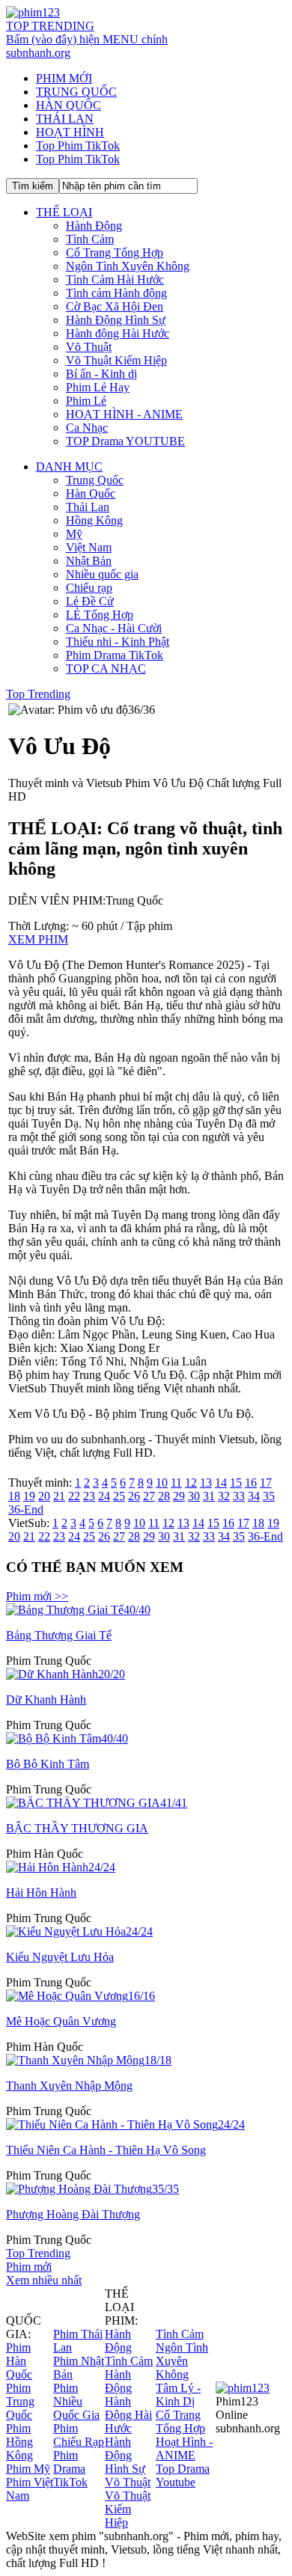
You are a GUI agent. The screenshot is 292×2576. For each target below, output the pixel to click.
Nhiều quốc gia (102, 574)
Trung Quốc (95, 480)
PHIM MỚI (64, 78)
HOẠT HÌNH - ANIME (124, 414)
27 (149, 1496)
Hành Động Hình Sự (116, 320)
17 (266, 1483)
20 (44, 1496)
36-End (26, 1509)
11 (176, 1483)
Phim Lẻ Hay (98, 387)
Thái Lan (88, 507)
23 (89, 1496)
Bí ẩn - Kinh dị (101, 374)
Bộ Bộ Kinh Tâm (48, 1764)
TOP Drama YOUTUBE (125, 441)
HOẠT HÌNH (70, 132)
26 (134, 1496)
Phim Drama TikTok (115, 655)
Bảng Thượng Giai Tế (59, 1635)
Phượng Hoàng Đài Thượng (73, 2214)
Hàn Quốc (91, 493)
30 (194, 1496)
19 (29, 1496)
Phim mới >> (37, 1596)
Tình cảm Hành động (116, 293)
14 (221, 1483)
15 (236, 1483)
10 (162, 1483)
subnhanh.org (38, 53)
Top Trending (38, 694)
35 (269, 1496)
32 (224, 1496)
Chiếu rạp (89, 588)
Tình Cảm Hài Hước (115, 279)
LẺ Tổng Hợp (100, 615)
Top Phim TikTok (78, 146)
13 (206, 1483)
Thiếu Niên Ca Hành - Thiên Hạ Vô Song (106, 2150)
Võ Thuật (89, 347)
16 (251, 1483)
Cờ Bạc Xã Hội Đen (115, 306)
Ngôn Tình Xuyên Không (128, 266)
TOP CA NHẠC (106, 669)
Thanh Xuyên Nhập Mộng (69, 2086)
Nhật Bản (89, 561)
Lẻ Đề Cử (90, 601)
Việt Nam (89, 547)
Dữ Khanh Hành (46, 1700)
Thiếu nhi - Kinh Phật (118, 642)
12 (191, 1483)
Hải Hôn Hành (41, 1893)
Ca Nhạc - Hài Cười (114, 628)
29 (179, 1496)
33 (239, 1496)
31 (209, 1496)
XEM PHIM (38, 939)
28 (164, 1496)
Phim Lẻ (86, 401)
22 (74, 1496)
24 (104, 1496)
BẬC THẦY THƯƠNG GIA (77, 1828)
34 (254, 1496)
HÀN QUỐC (69, 105)
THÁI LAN (65, 119)
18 (14, 1496)
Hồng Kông (94, 520)
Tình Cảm (90, 239)
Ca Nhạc (87, 428)
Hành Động (94, 226)
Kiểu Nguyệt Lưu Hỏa (60, 1957)
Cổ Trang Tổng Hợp (115, 253)
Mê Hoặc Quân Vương (61, 2021)
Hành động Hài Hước (118, 333)
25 (119, 1496)
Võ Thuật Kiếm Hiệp (116, 360)
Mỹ (74, 534)
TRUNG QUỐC (76, 92)
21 (59, 1496)
